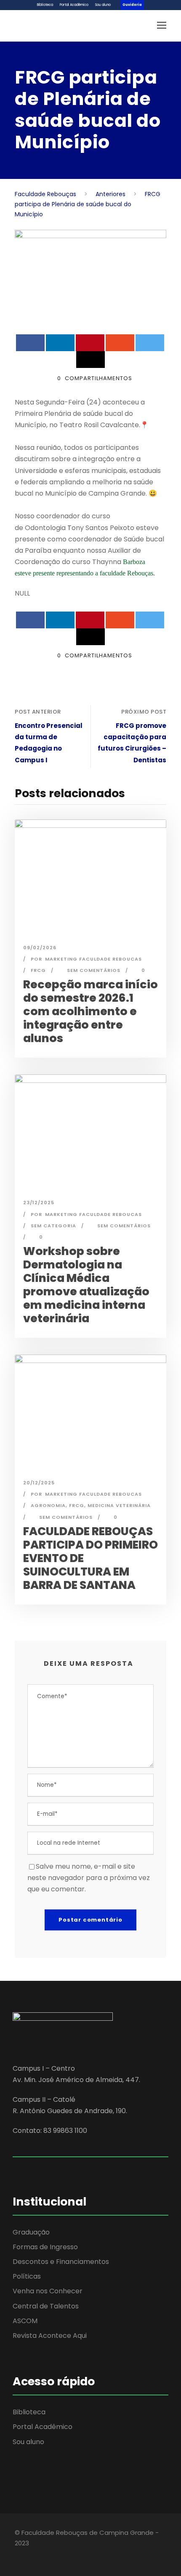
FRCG (38, 970)
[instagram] (62, 2555)
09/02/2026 (40, 948)
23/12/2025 (39, 1203)
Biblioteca (45, 5)
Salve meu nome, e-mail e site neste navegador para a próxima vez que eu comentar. (89, 1878)
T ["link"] (69, 528)
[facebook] (18, 2555)
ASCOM (25, 2321)
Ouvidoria (132, 5)
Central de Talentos (46, 2306)
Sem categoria (53, 1226)
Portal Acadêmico (74, 5)
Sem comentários (94, 970)
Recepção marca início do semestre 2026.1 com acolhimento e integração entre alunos (90, 1011)
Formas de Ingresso (45, 2247)
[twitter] (47, 2555)
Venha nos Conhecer (48, 2291)
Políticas (27, 2276)
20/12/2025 (39, 1483)
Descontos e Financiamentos (61, 2262)
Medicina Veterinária (119, 1505)
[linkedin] (33, 2555)
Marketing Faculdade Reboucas (93, 959)
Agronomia (48, 1505)
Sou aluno (103, 5)
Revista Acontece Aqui (50, 2336)
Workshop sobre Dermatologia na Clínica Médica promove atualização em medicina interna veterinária (86, 1285)
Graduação (31, 2232)
